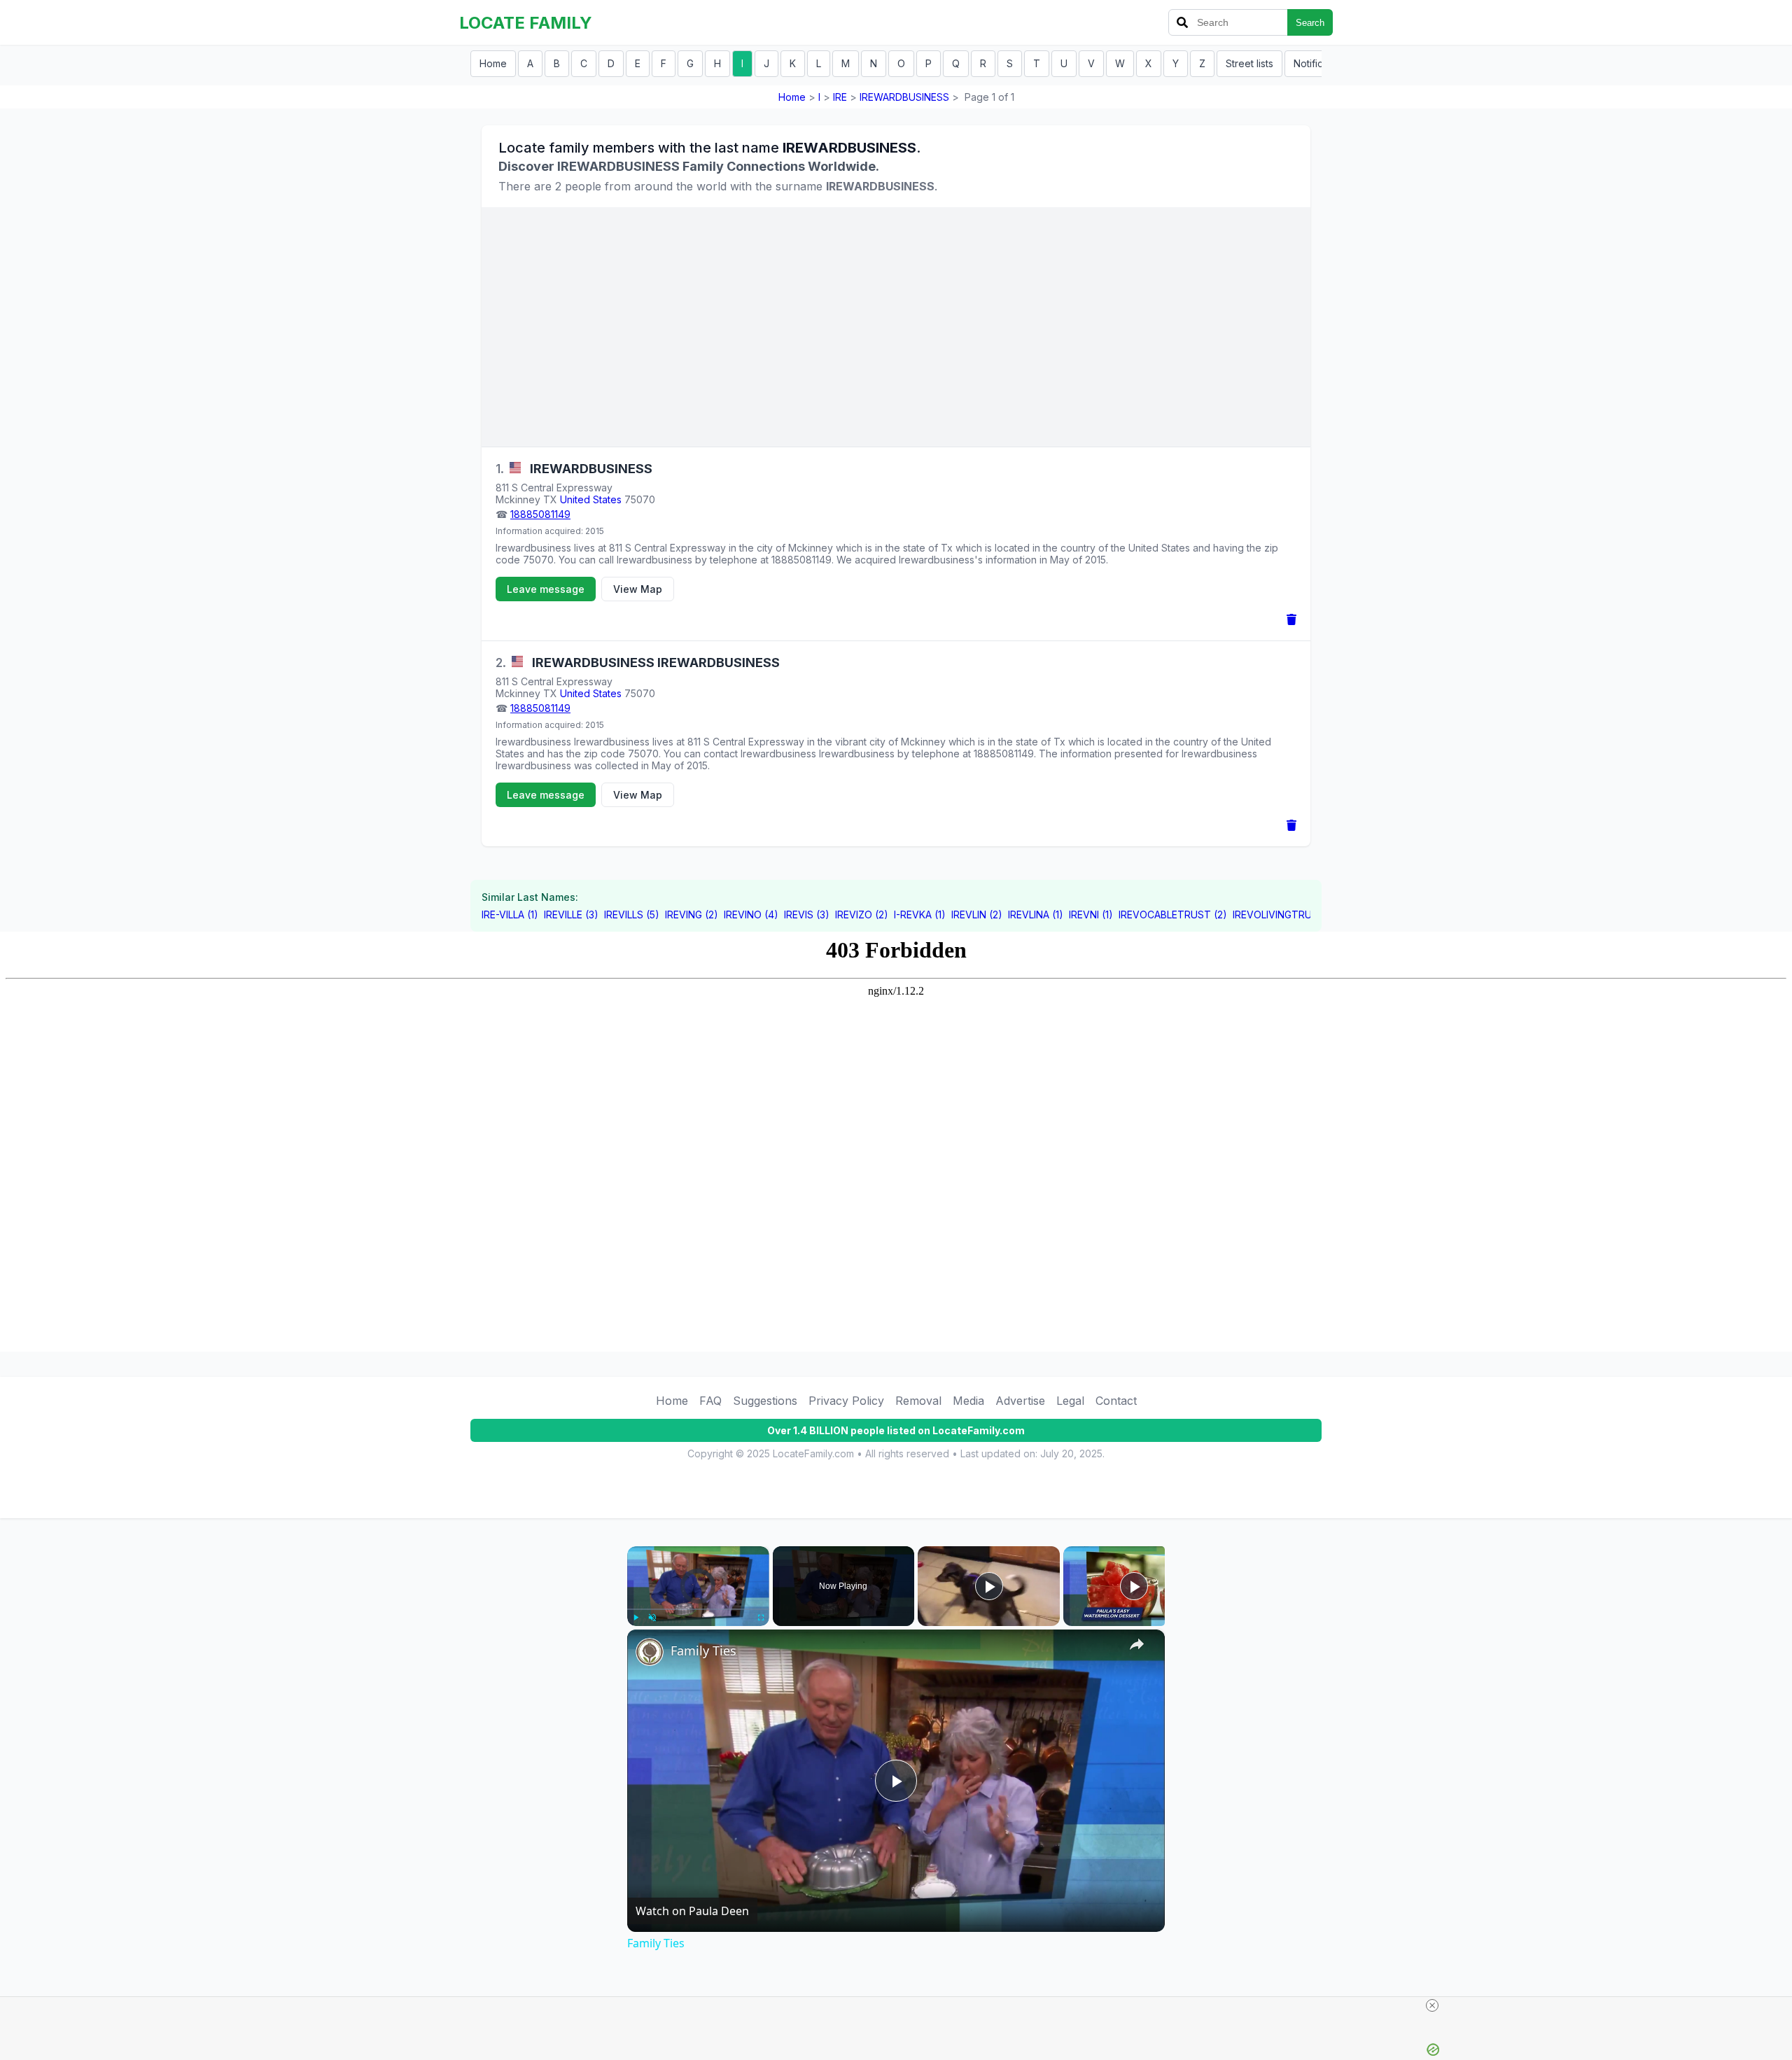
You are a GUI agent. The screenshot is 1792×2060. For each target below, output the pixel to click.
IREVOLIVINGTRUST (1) (1286, 915)
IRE (840, 97)
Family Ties (703, 1651)
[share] (1137, 1644)
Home (493, 63)
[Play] (636, 1618)
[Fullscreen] (761, 1618)
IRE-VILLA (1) (510, 915)
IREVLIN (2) (977, 915)
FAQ (710, 1401)
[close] (1432, 2005)
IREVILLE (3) (571, 915)
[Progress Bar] (698, 1609)
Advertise (1020, 1401)
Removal (918, 1401)
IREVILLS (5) (632, 915)
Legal (1070, 1401)
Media (968, 1401)
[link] (650, 1652)
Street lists (1249, 63)
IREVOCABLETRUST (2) (1173, 915)
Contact (1116, 1401)
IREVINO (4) (751, 915)
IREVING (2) (692, 915)
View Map (638, 589)
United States (591, 499)
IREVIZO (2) (862, 915)
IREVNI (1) (1091, 915)
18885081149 (540, 514)
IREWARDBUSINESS (904, 97)
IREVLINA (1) (1036, 915)
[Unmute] (652, 1618)
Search (1310, 23)
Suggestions (765, 1401)
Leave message (546, 589)
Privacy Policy (846, 1401)
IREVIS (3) (807, 915)
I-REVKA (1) (920, 915)
